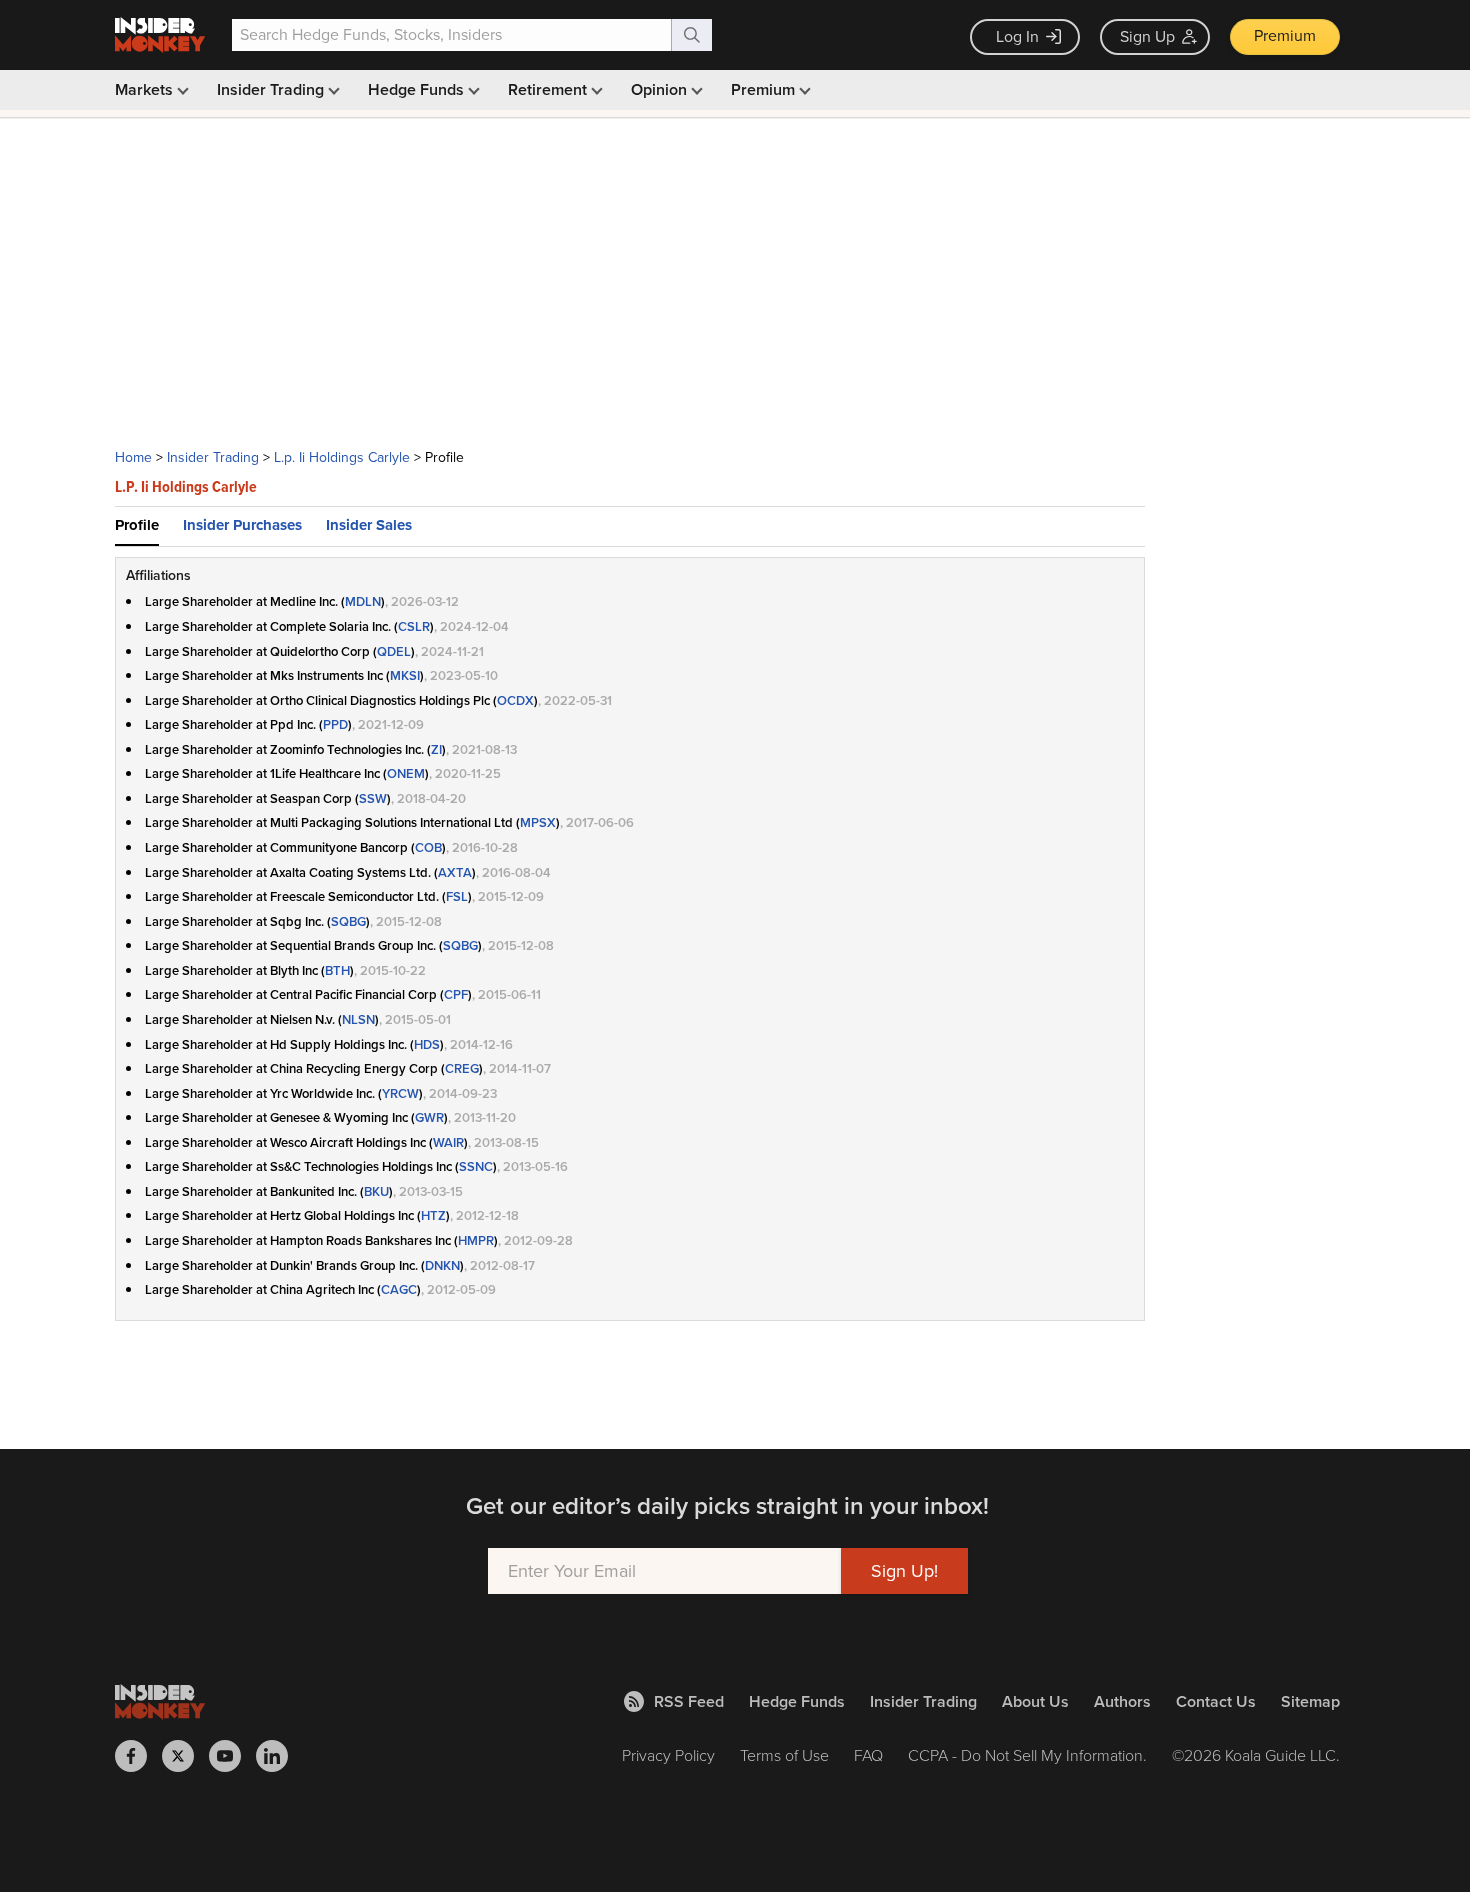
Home (133, 457)
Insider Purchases (242, 525)
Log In (1017, 36)
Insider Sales (369, 525)
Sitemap (1310, 1701)
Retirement (549, 89)
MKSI (405, 675)
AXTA (455, 872)
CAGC (399, 1289)
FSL (457, 896)
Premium (1285, 35)
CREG (462, 1068)
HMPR (476, 1240)
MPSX (538, 822)
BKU (376, 1191)
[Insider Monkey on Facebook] (138, 1756)
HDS (427, 1044)
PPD (335, 724)
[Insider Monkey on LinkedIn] (279, 1756)
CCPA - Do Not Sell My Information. (1027, 1755)
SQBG (348, 921)
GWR (429, 1117)
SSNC (476, 1166)
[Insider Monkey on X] (185, 1756)
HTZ (433, 1215)
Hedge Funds (418, 89)
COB (428, 847)
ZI (436, 749)
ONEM (406, 773)
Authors (1122, 1701)
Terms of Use (784, 1755)
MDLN (363, 601)
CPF (456, 994)
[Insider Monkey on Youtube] (232, 1756)
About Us (1035, 1701)
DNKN (442, 1265)
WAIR (448, 1142)
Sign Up (1147, 36)
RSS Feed (689, 1701)
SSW (373, 798)
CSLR (414, 626)
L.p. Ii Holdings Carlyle (342, 457)
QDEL (394, 651)
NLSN (358, 1019)
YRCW (400, 1093)
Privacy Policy (668, 1755)
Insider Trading (272, 89)
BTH (337, 970)
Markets (146, 89)
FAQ (868, 1755)
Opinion (661, 89)
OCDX (515, 700)
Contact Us (1216, 1701)
